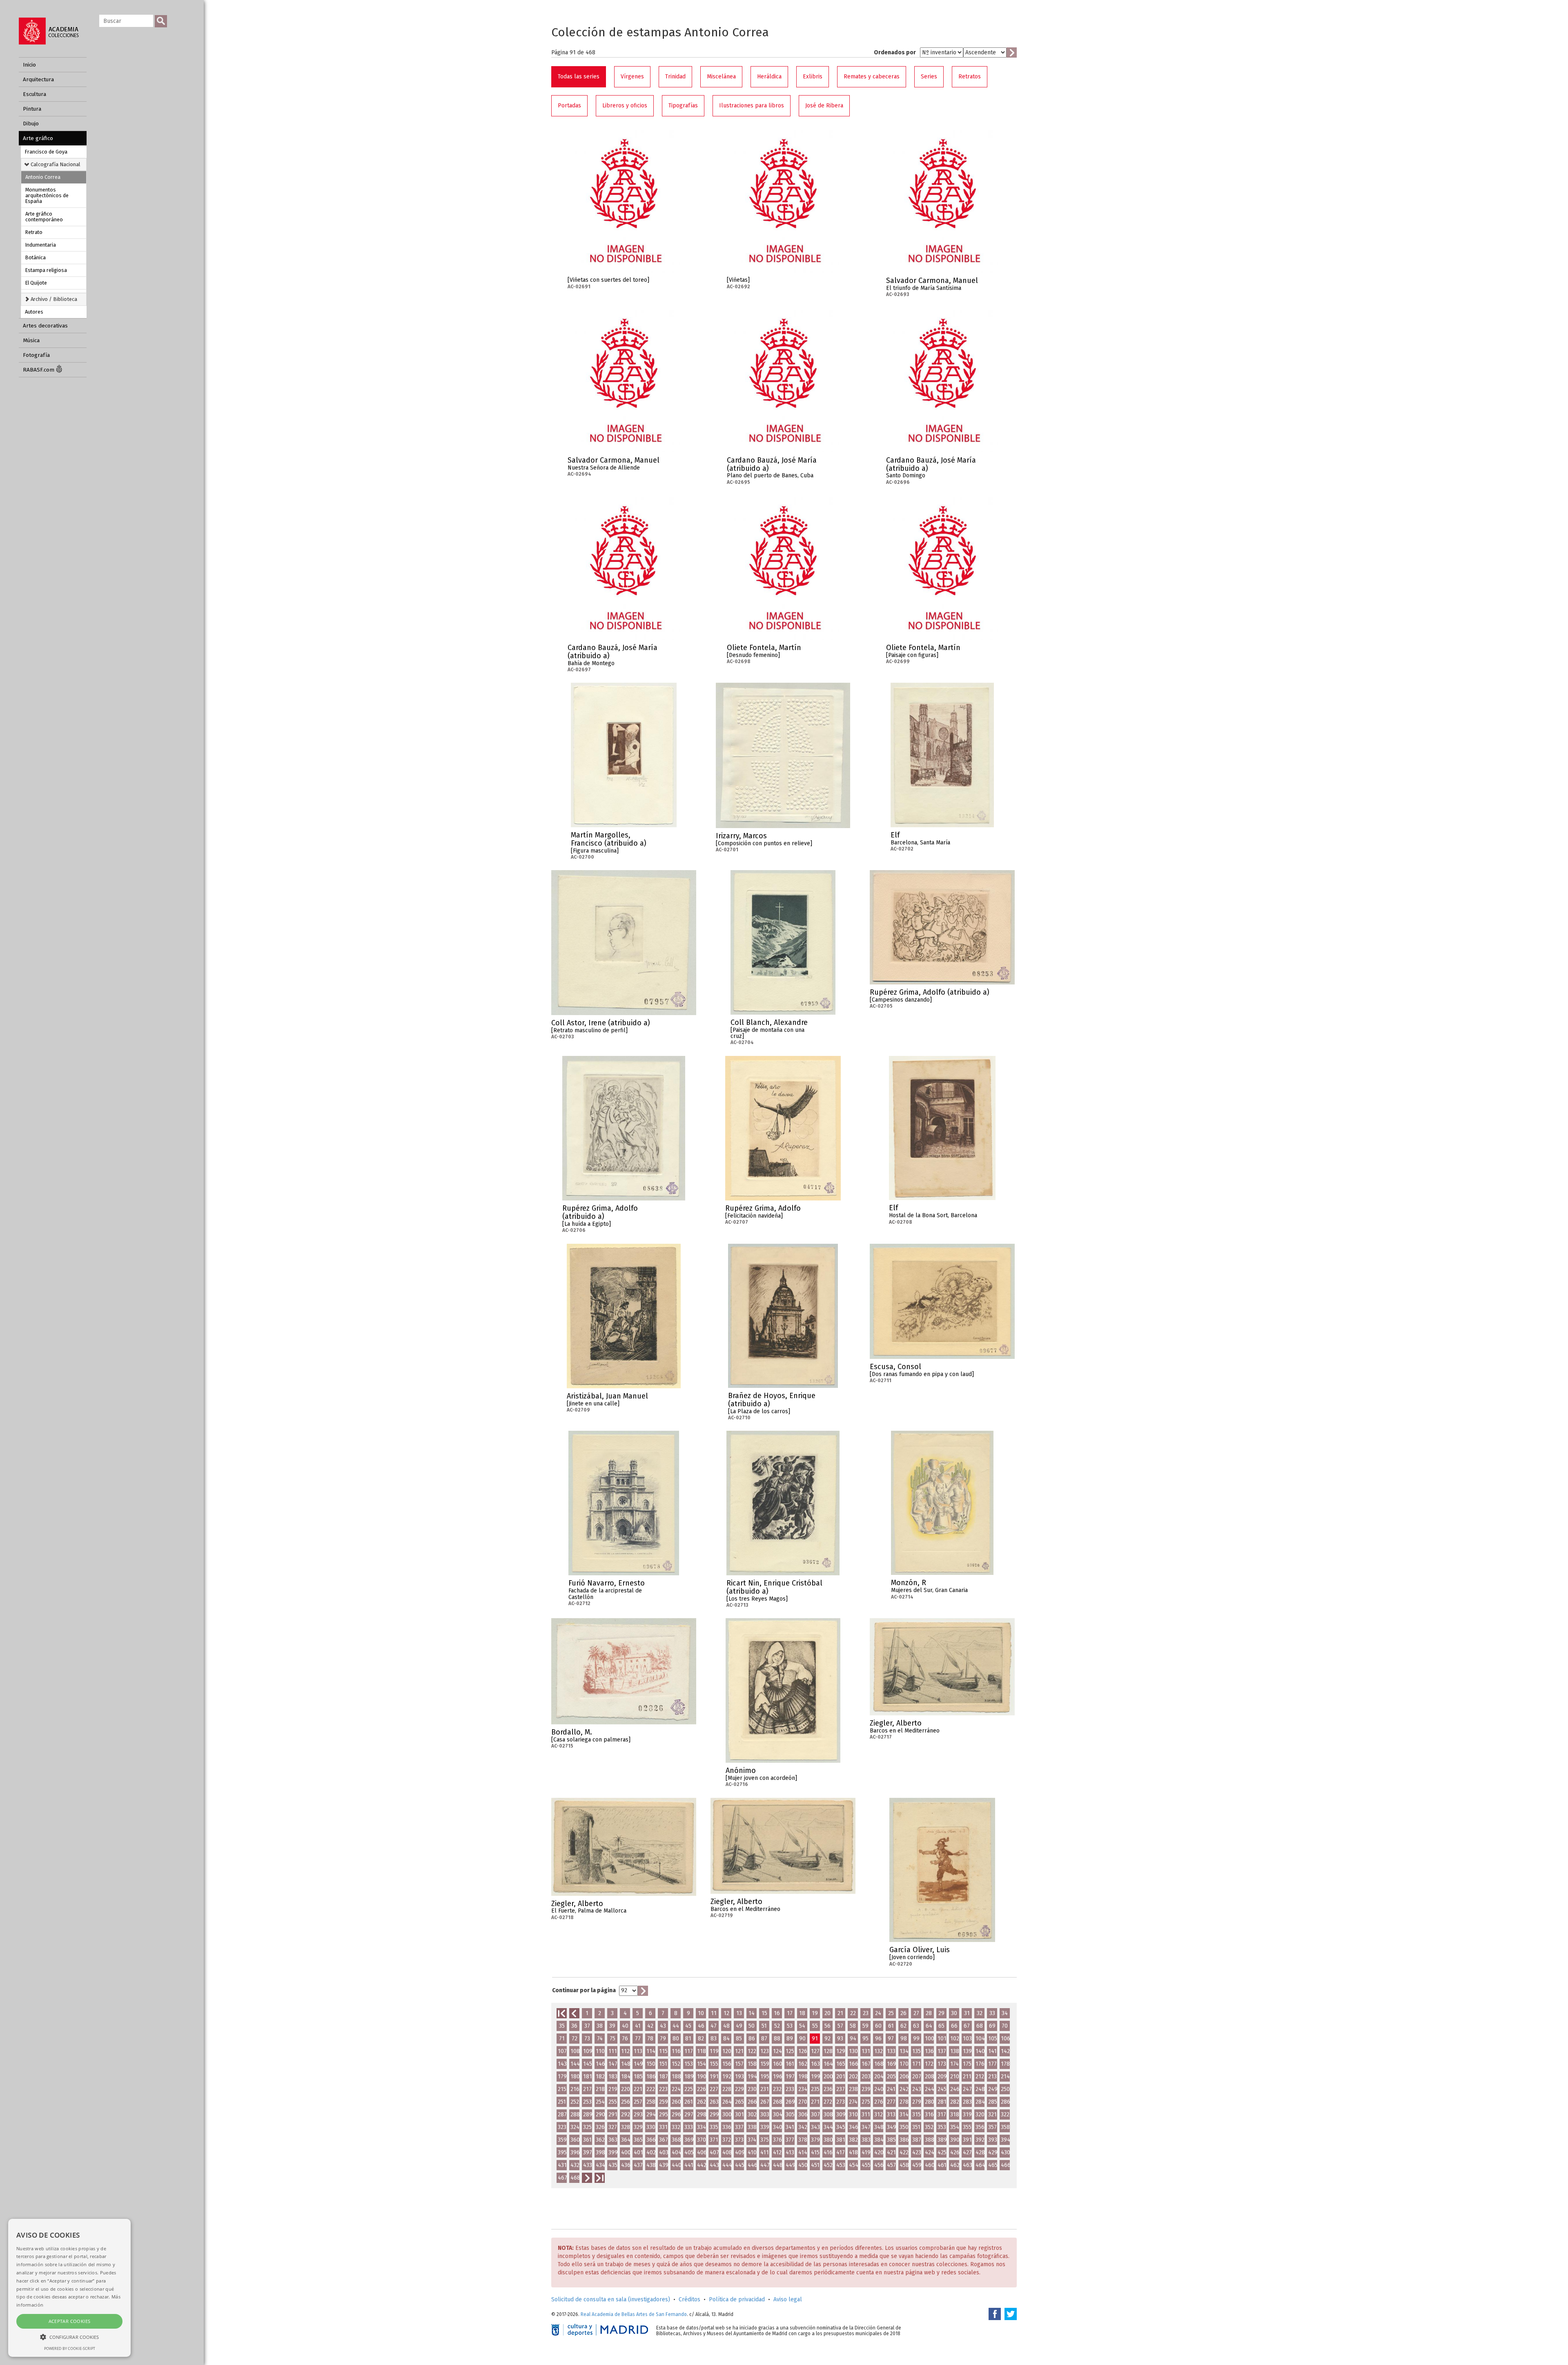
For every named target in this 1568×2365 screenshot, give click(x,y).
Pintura (32, 109)
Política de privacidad (737, 2299)
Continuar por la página (584, 1990)
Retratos (970, 77)
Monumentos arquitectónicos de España (47, 195)
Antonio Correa (43, 177)
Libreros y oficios (625, 106)
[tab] (54, 164)
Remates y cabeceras (872, 77)
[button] (69, 2337)
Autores (34, 312)
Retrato (34, 232)
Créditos (689, 2299)
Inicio (29, 65)
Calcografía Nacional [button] (55, 164)
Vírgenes (632, 77)
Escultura (35, 94)
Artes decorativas (45, 326)
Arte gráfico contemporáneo (44, 217)
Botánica (36, 257)
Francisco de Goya (46, 152)
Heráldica (769, 77)
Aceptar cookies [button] (70, 2321)
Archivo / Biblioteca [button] (53, 299)
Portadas (569, 106)
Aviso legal (788, 2299)
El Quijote (36, 283)
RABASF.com (39, 370)
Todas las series (579, 77)
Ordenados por (895, 52)
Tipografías (683, 106)
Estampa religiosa (46, 270)
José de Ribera (824, 106)
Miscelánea (721, 77)
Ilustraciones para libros (752, 106)
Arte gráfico (38, 138)
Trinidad (675, 77)
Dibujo (31, 124)
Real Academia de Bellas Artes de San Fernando (634, 2314)
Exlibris (813, 77)
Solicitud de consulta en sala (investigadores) (611, 2299)
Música (31, 340)
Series (929, 77)
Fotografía (36, 355)
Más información (674, 283)
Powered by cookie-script (70, 2348)
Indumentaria (41, 245)
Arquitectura (38, 79)
